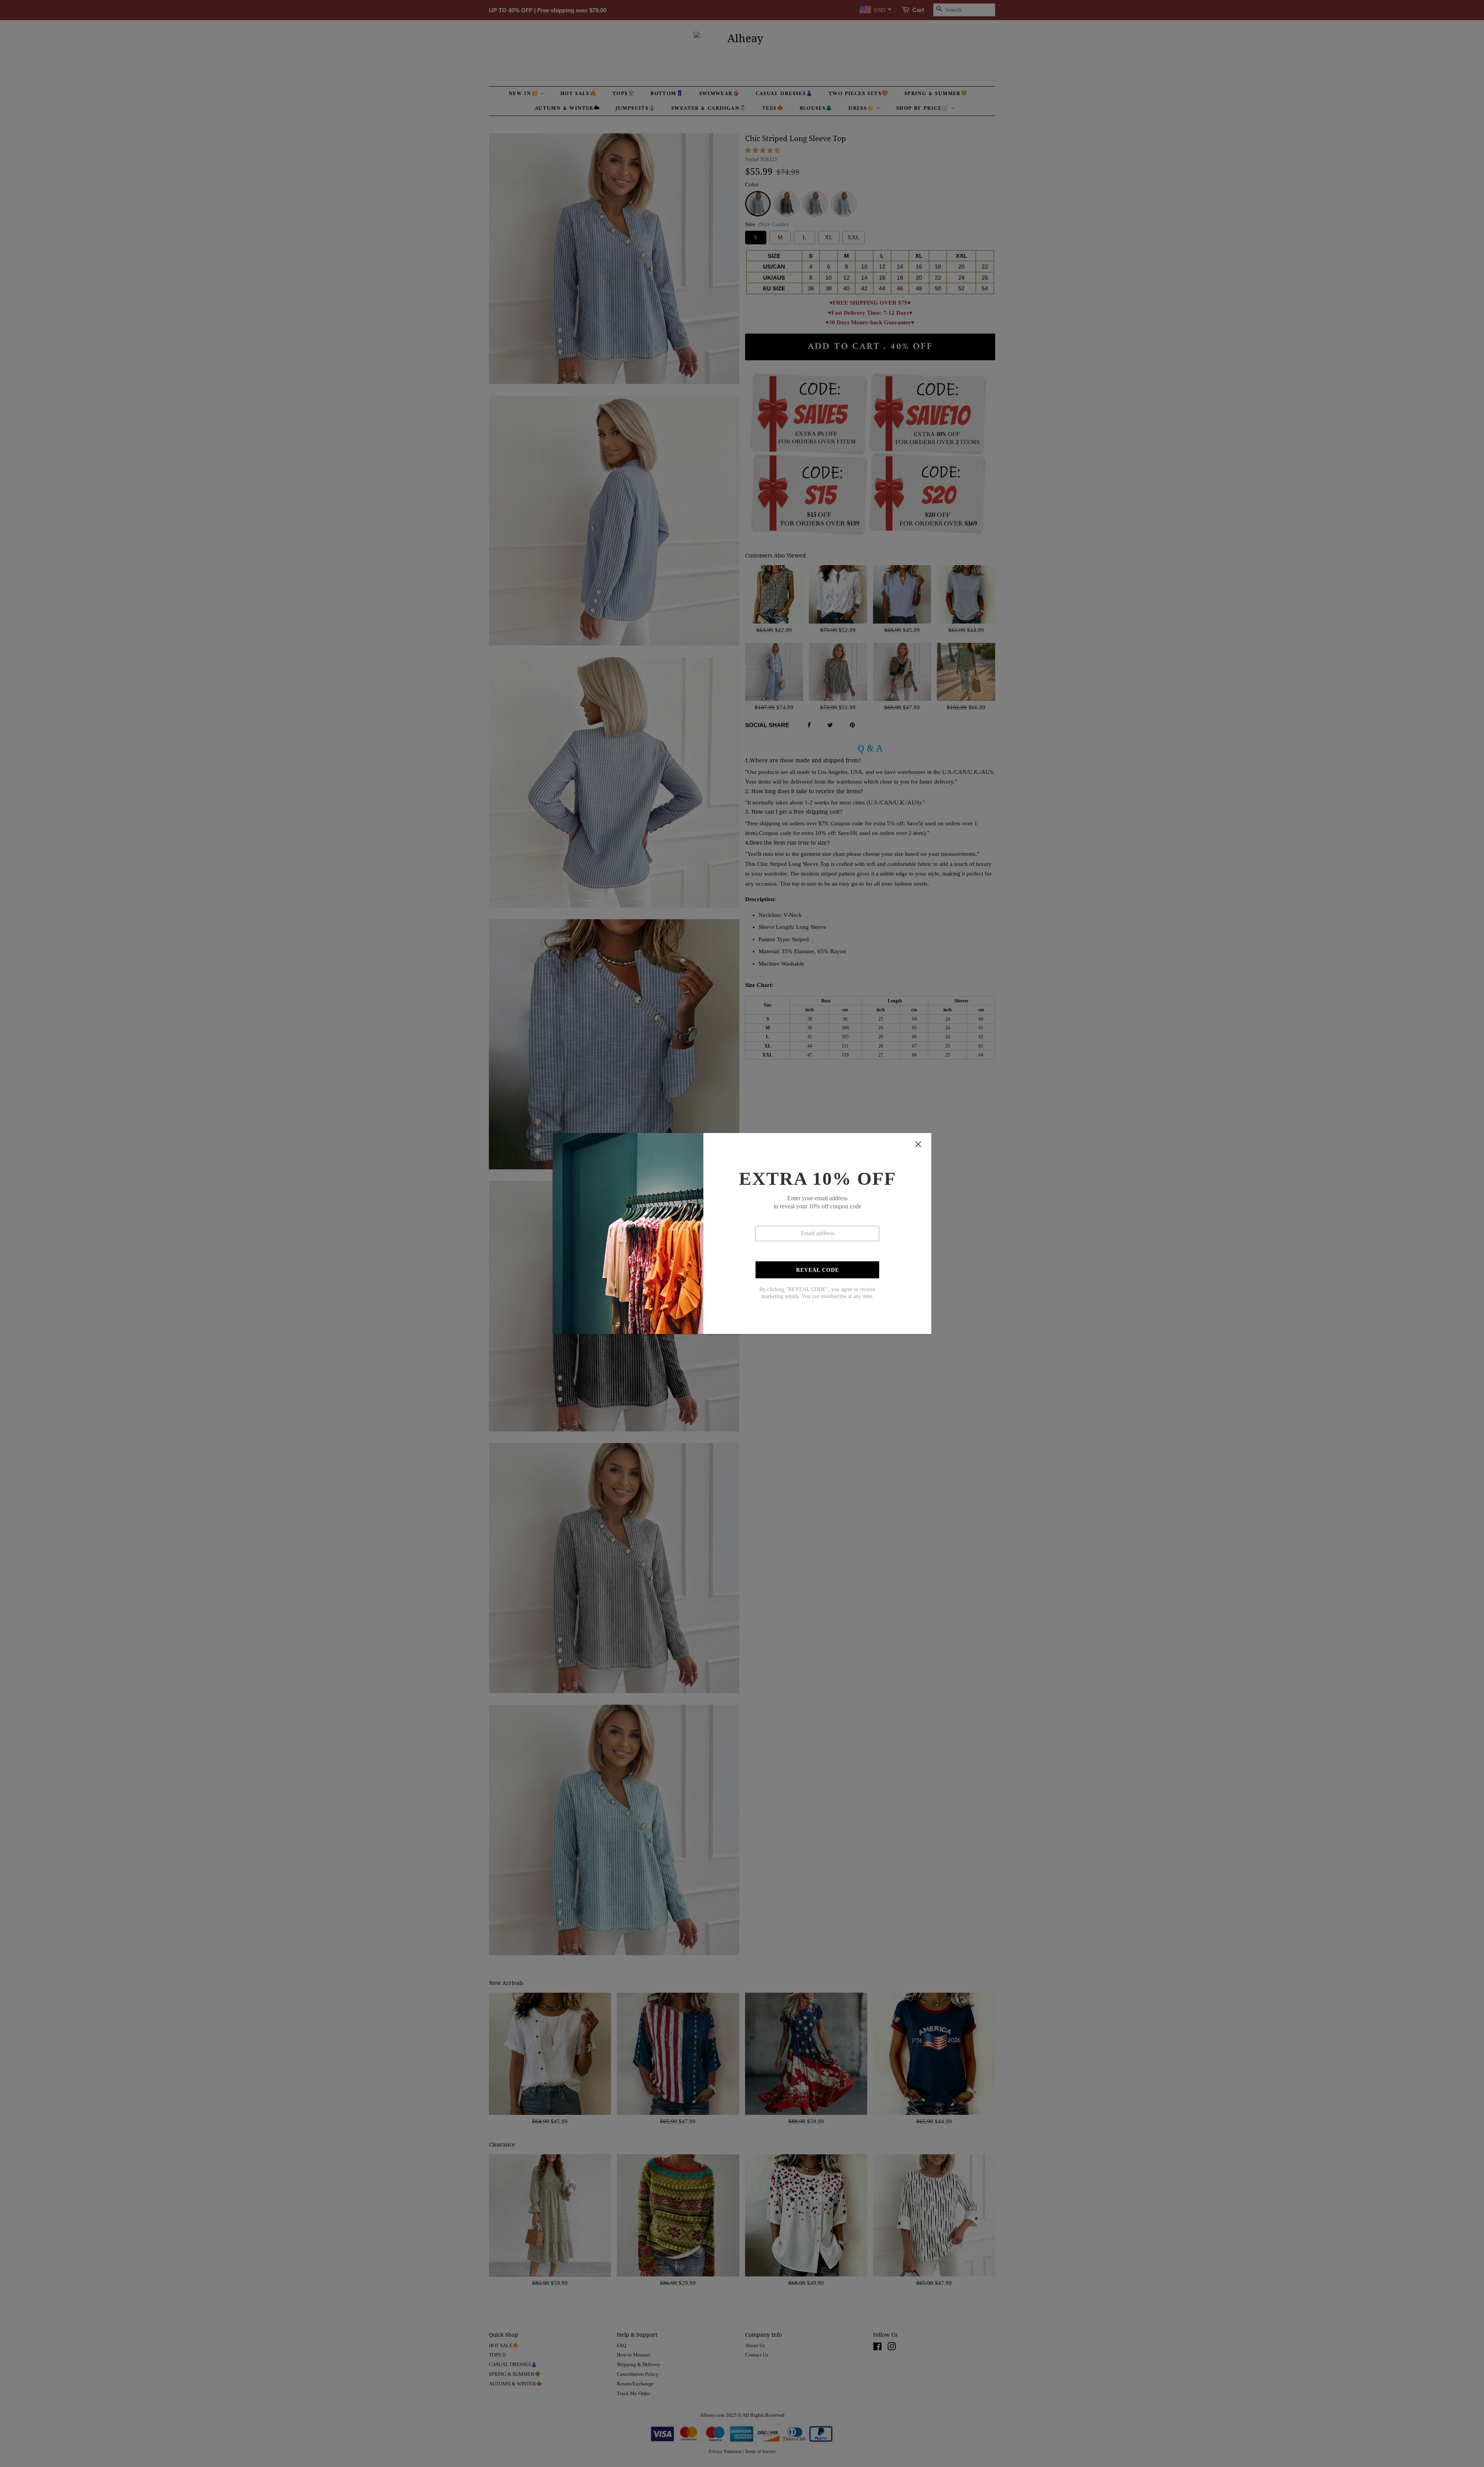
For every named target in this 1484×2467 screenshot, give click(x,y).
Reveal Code (818, 1270)
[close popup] (918, 1144)
